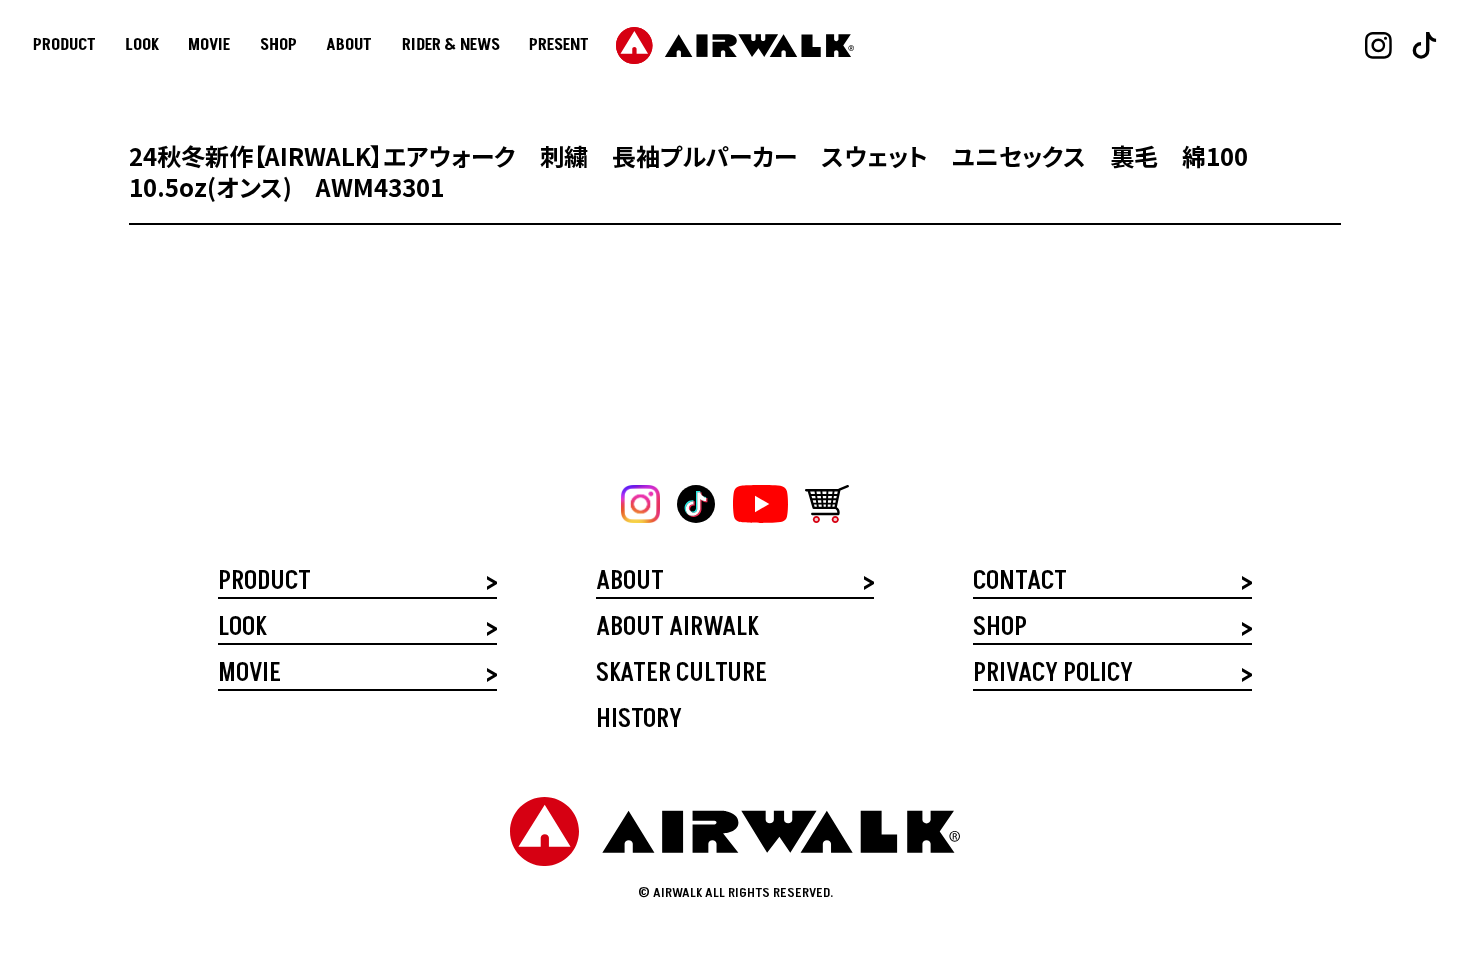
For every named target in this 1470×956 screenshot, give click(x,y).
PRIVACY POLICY (1053, 675)
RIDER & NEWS (451, 45)
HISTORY (639, 721)
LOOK (142, 45)
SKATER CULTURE (681, 675)
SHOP (278, 45)
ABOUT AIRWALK (677, 629)
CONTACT (1020, 583)
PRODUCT (64, 45)
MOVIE (209, 45)
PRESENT (559, 45)
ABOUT (349, 45)
